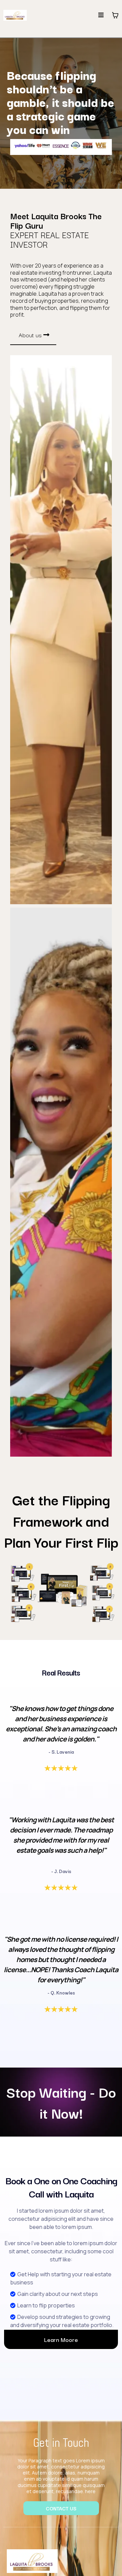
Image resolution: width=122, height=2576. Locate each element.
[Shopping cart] (115, 15)
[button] (101, 15)
